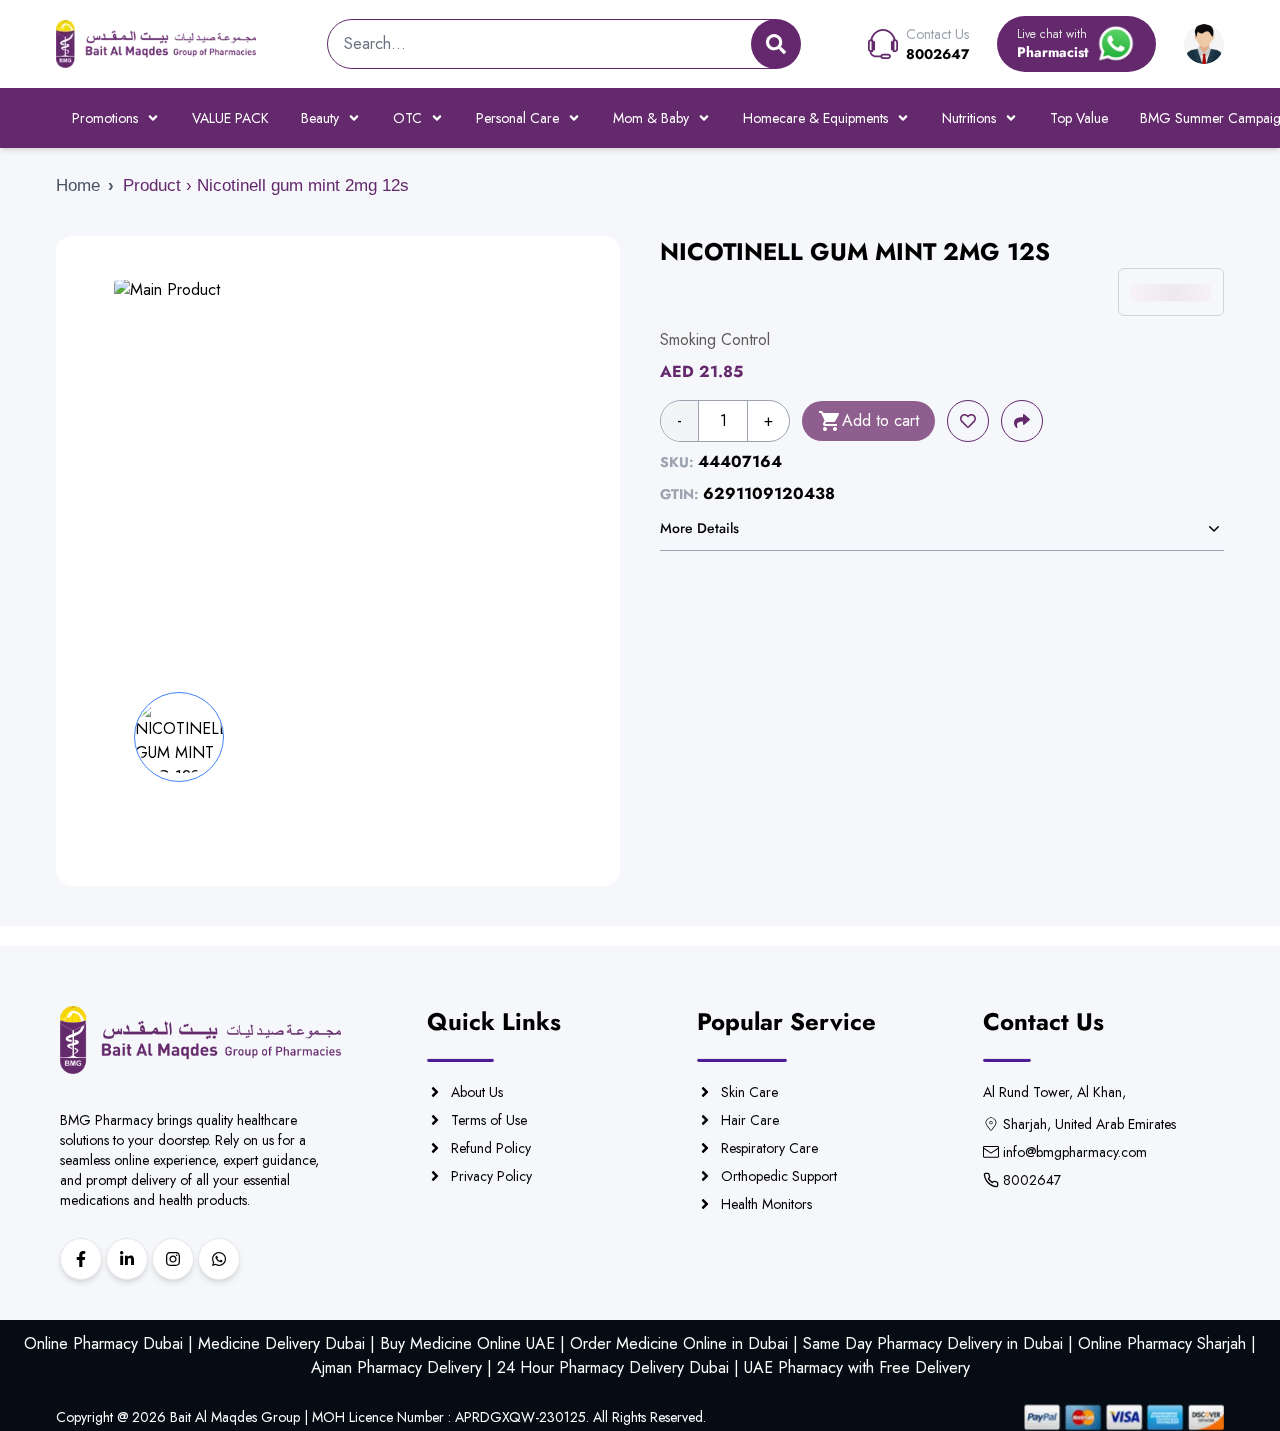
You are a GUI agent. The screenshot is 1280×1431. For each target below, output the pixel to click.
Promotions (105, 118)
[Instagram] (173, 1259)
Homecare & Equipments (815, 118)
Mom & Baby (651, 118)
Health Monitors (766, 1204)
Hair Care (750, 1120)
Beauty (320, 118)
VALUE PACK (230, 118)
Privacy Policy (491, 1176)
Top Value (1079, 118)
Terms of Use (489, 1120)
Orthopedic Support (779, 1176)
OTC (407, 118)
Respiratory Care (769, 1148)
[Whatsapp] (219, 1259)
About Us (477, 1092)
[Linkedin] (127, 1259)
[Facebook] (81, 1259)
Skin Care (749, 1092)
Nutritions (969, 118)
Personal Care (517, 118)
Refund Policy (491, 1148)
